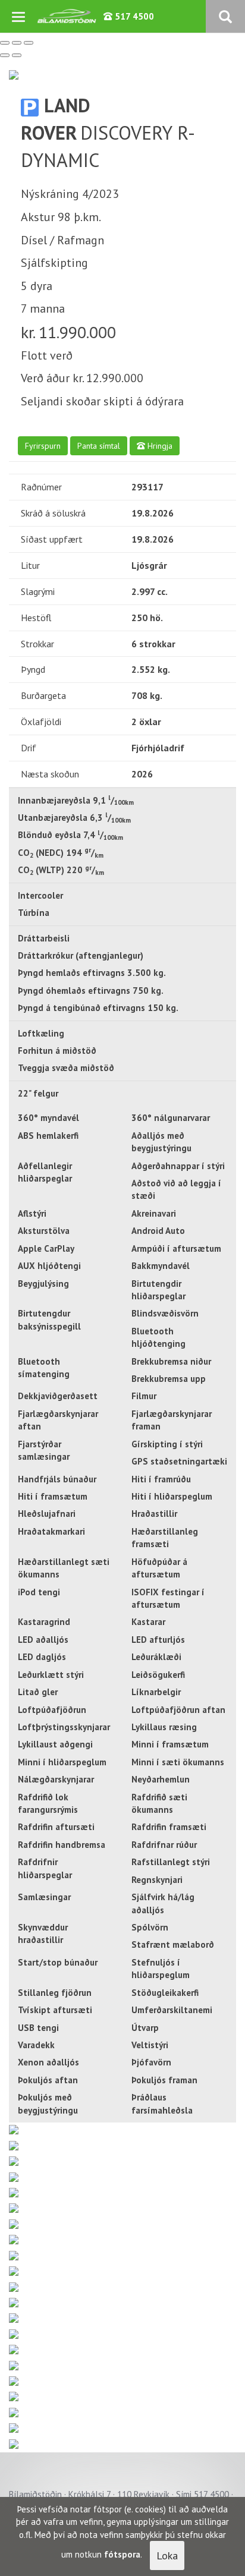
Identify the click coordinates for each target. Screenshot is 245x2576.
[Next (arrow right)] (17, 55)
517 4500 (133, 16)
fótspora (122, 2554)
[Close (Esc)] (5, 43)
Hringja (159, 446)
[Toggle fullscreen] (17, 43)
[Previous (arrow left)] (5, 55)
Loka (167, 2555)
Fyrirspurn (43, 446)
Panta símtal (99, 446)
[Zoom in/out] (29, 43)
